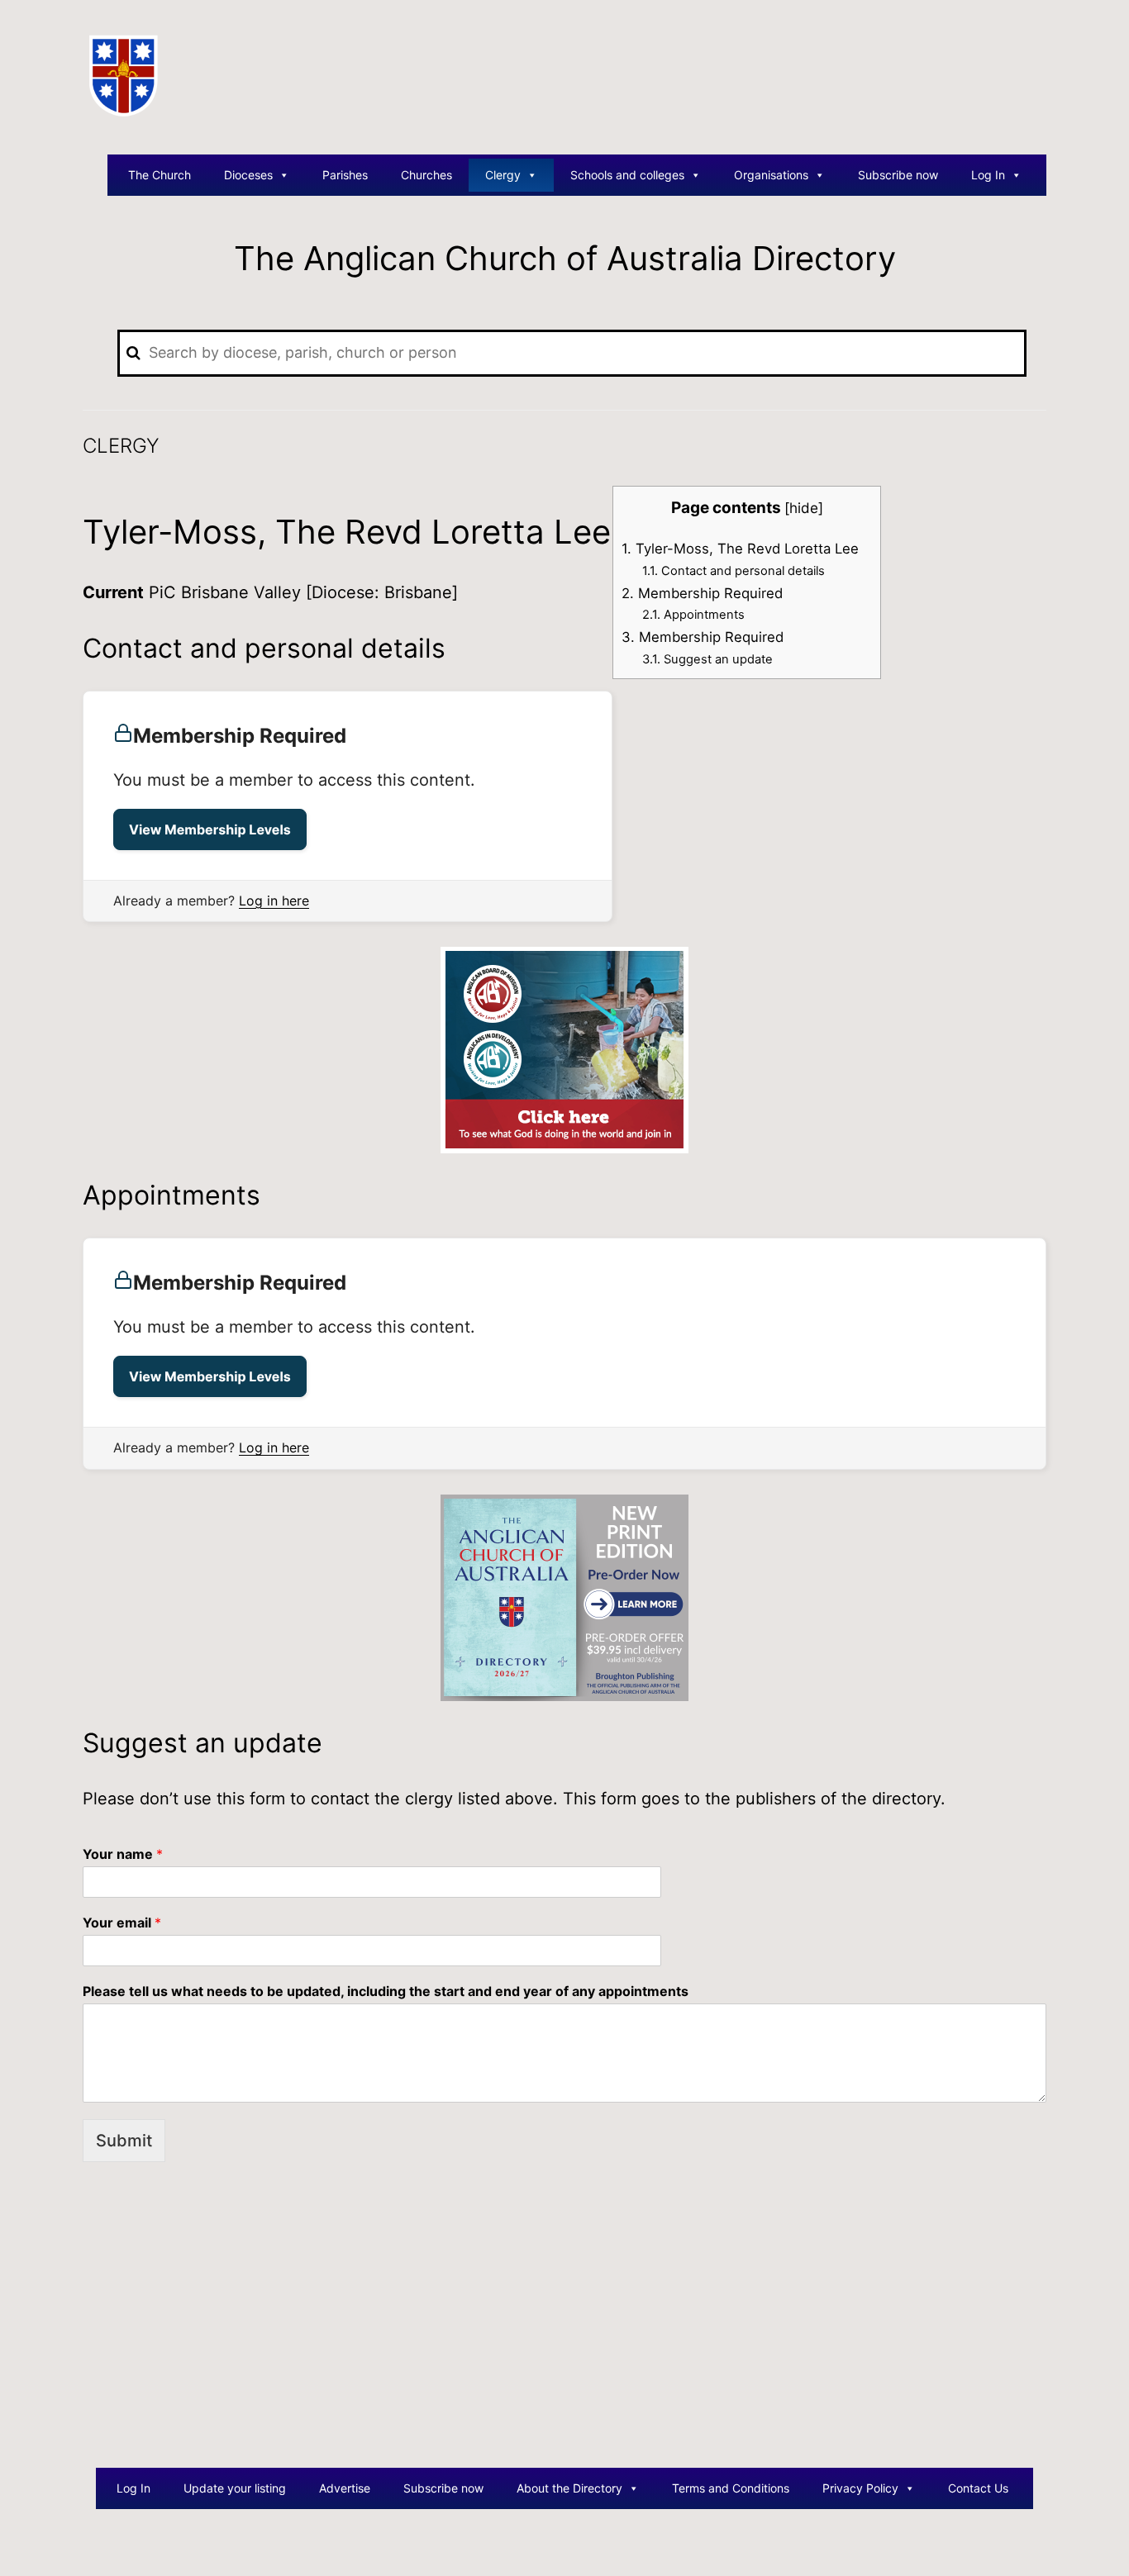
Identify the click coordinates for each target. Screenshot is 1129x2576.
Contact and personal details (734, 571)
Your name (123, 1854)
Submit (124, 2141)
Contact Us (978, 2488)
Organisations (771, 175)
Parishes (345, 175)
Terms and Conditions (731, 2488)
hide (804, 508)
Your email (122, 1922)
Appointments (693, 615)
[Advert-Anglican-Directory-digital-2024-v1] (564, 1049)
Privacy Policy (860, 2488)
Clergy (503, 175)
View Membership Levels (210, 829)
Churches (426, 175)
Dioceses (248, 175)
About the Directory (569, 2488)
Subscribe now (898, 175)
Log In (988, 175)
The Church (160, 175)
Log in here (274, 901)
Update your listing (235, 2488)
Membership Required (702, 593)
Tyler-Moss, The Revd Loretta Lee (740, 549)
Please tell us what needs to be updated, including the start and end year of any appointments (386, 1991)
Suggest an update (707, 659)
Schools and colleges (627, 175)
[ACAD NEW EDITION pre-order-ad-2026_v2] (564, 1596)
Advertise (345, 2488)
